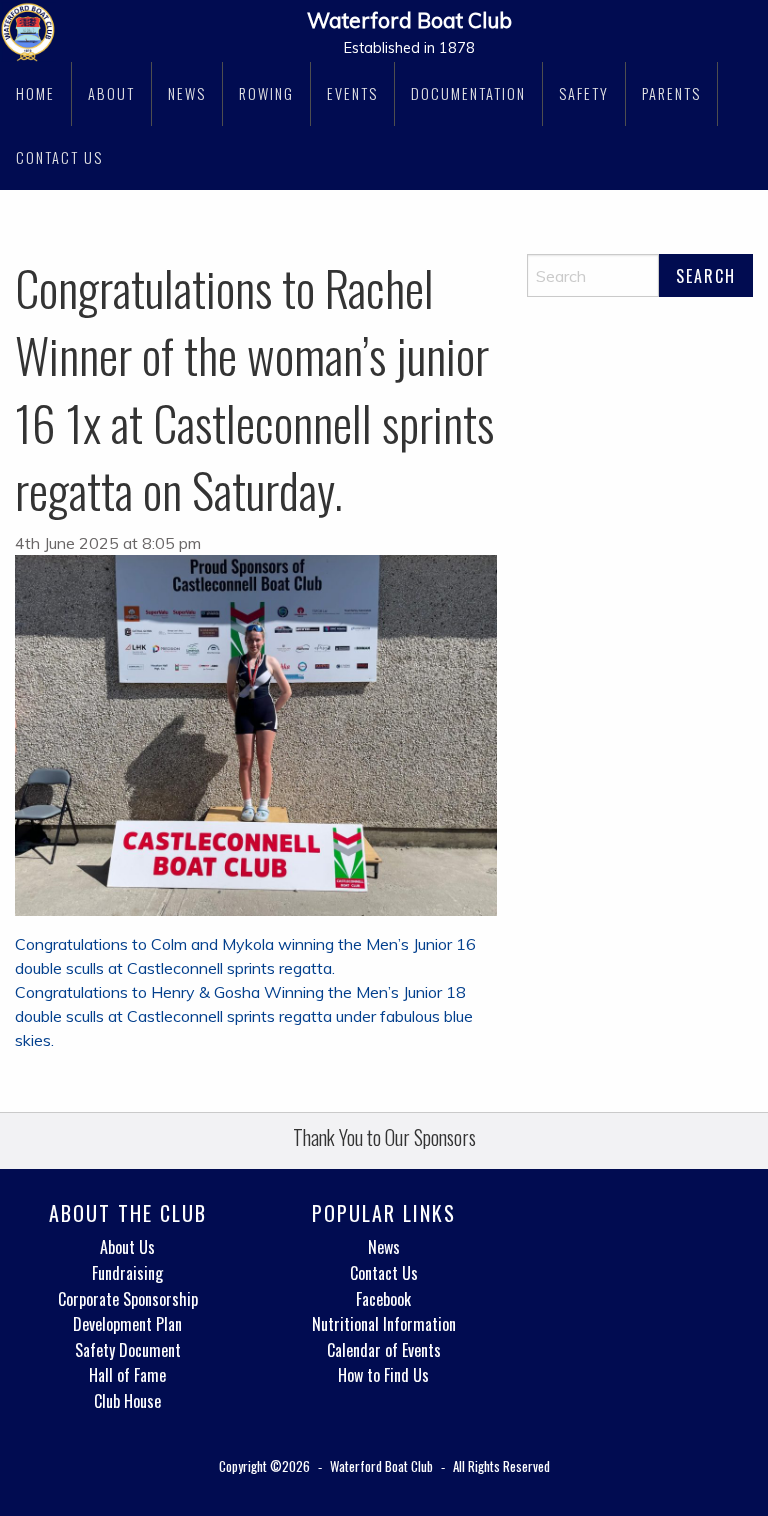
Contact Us (59, 157)
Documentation (468, 93)
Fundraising (127, 1273)
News (187, 93)
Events (352, 93)
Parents (671, 93)
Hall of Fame (127, 1375)
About (111, 93)
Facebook (383, 1299)
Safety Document (128, 1350)
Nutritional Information (384, 1324)
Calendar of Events (384, 1350)
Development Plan (127, 1324)
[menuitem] (36, 94)
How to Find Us (383, 1375)
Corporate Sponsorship (128, 1299)
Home (35, 93)
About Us (127, 1247)
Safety (584, 93)
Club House (127, 1401)
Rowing (266, 93)
